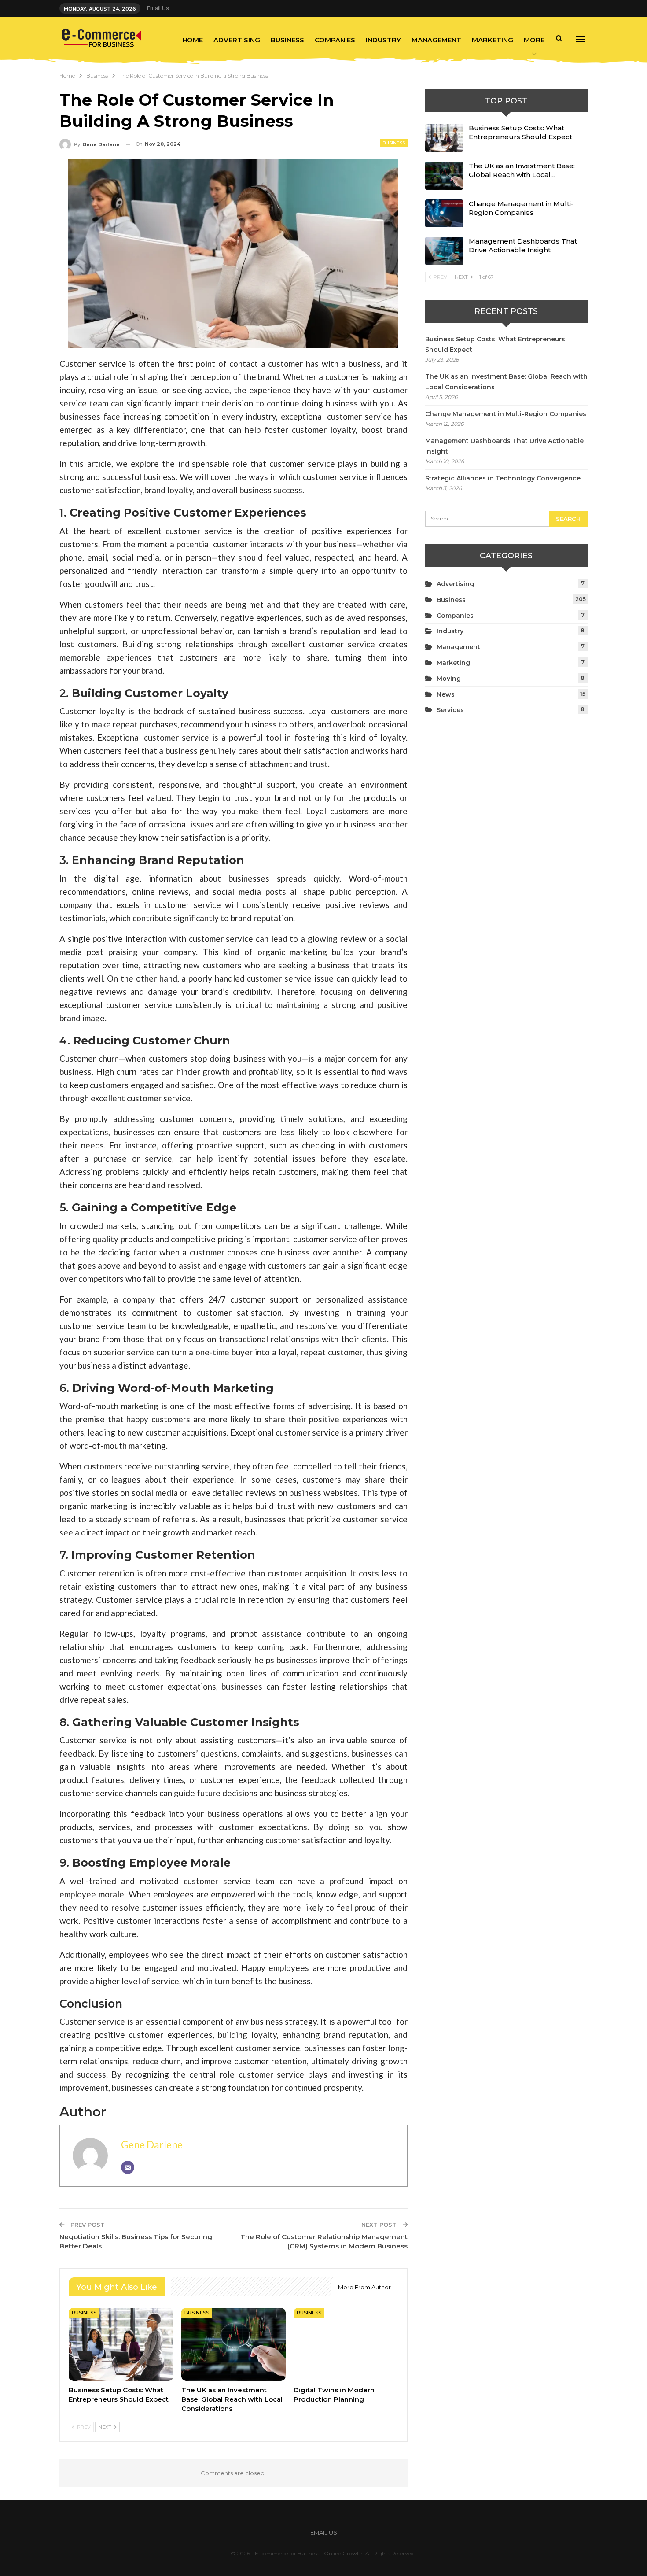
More (534, 40)
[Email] (128, 2167)
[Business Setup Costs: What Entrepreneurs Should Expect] (121, 2344)
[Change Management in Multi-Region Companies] (444, 214)
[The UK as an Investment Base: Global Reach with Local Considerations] (234, 2344)
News (446, 694)
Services (450, 710)
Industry (383, 40)
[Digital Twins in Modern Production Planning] (346, 2344)
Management (436, 40)
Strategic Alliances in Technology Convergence (503, 478)
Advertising (237, 40)
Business (287, 40)
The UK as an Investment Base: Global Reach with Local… (522, 170)
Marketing (493, 40)
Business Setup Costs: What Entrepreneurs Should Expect (520, 132)
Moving (449, 679)
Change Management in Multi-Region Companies (521, 208)
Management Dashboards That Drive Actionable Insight (523, 245)
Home (193, 40)
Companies (335, 40)
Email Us (158, 8)
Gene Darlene (152, 2144)
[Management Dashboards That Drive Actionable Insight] (444, 251)
